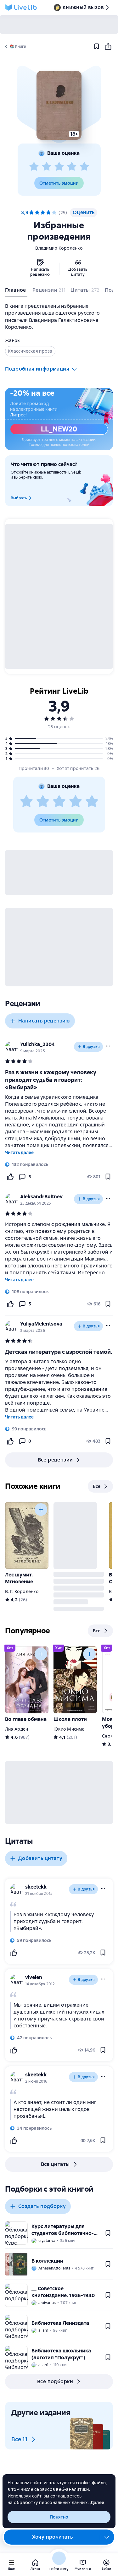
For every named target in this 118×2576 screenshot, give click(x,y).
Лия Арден (17, 1729)
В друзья (91, 1047)
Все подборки (55, 2381)
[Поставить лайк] (10, 1177)
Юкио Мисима (69, 1729)
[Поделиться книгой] (108, 46)
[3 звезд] (59, 167)
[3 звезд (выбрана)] (43, 213)
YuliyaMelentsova (41, 1324)
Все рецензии (55, 1460)
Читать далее (19, 1152)
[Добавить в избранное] (97, 46)
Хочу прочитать (53, 2537)
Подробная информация (37, 369)
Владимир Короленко (59, 248)
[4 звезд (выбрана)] (48, 213)
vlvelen (34, 1977)
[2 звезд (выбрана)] (37, 213)
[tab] (16, 291)
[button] (59, 105)
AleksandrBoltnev (41, 1197)
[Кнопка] (41, 1510)
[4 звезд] (72, 167)
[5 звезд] (84, 167)
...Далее (96, 2503)
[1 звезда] (34, 167)
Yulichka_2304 (37, 1044)
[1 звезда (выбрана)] (31, 213)
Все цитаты (55, 2164)
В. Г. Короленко (22, 1592)
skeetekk (36, 1887)
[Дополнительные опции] (107, 2537)
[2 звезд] (47, 167)
